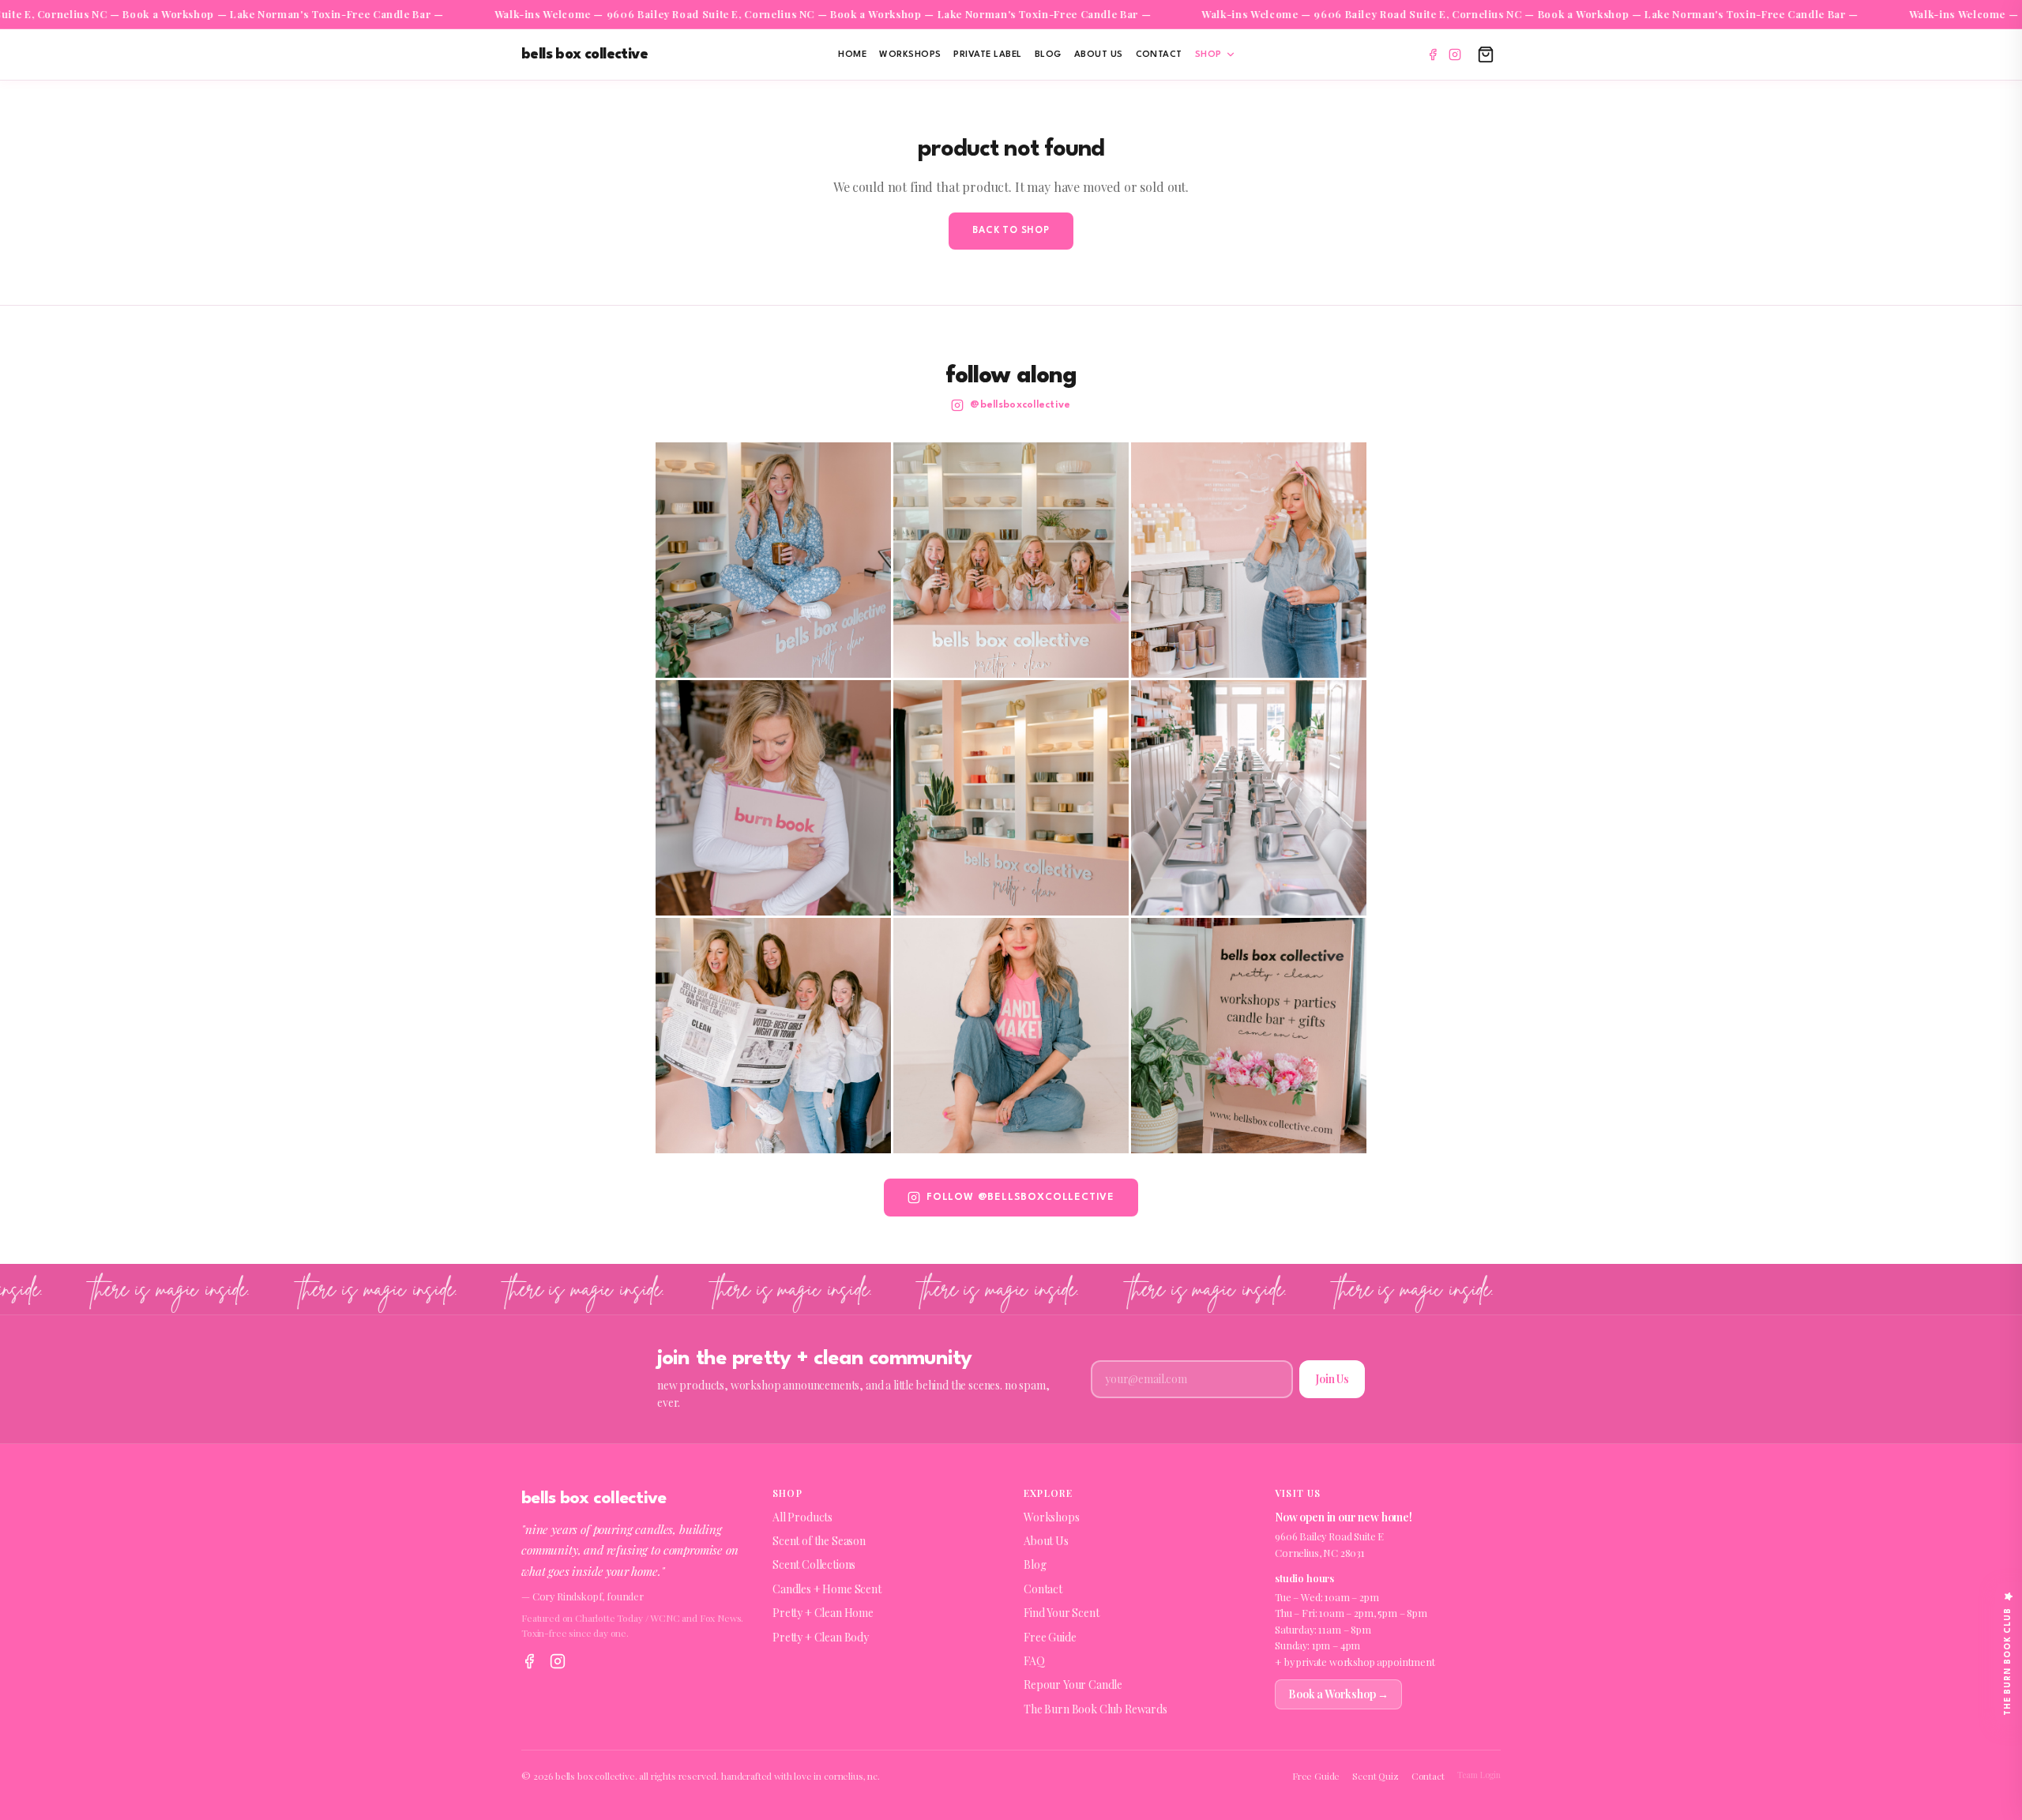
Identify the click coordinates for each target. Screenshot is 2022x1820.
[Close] (1150, 760)
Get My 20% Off (1011, 1048)
